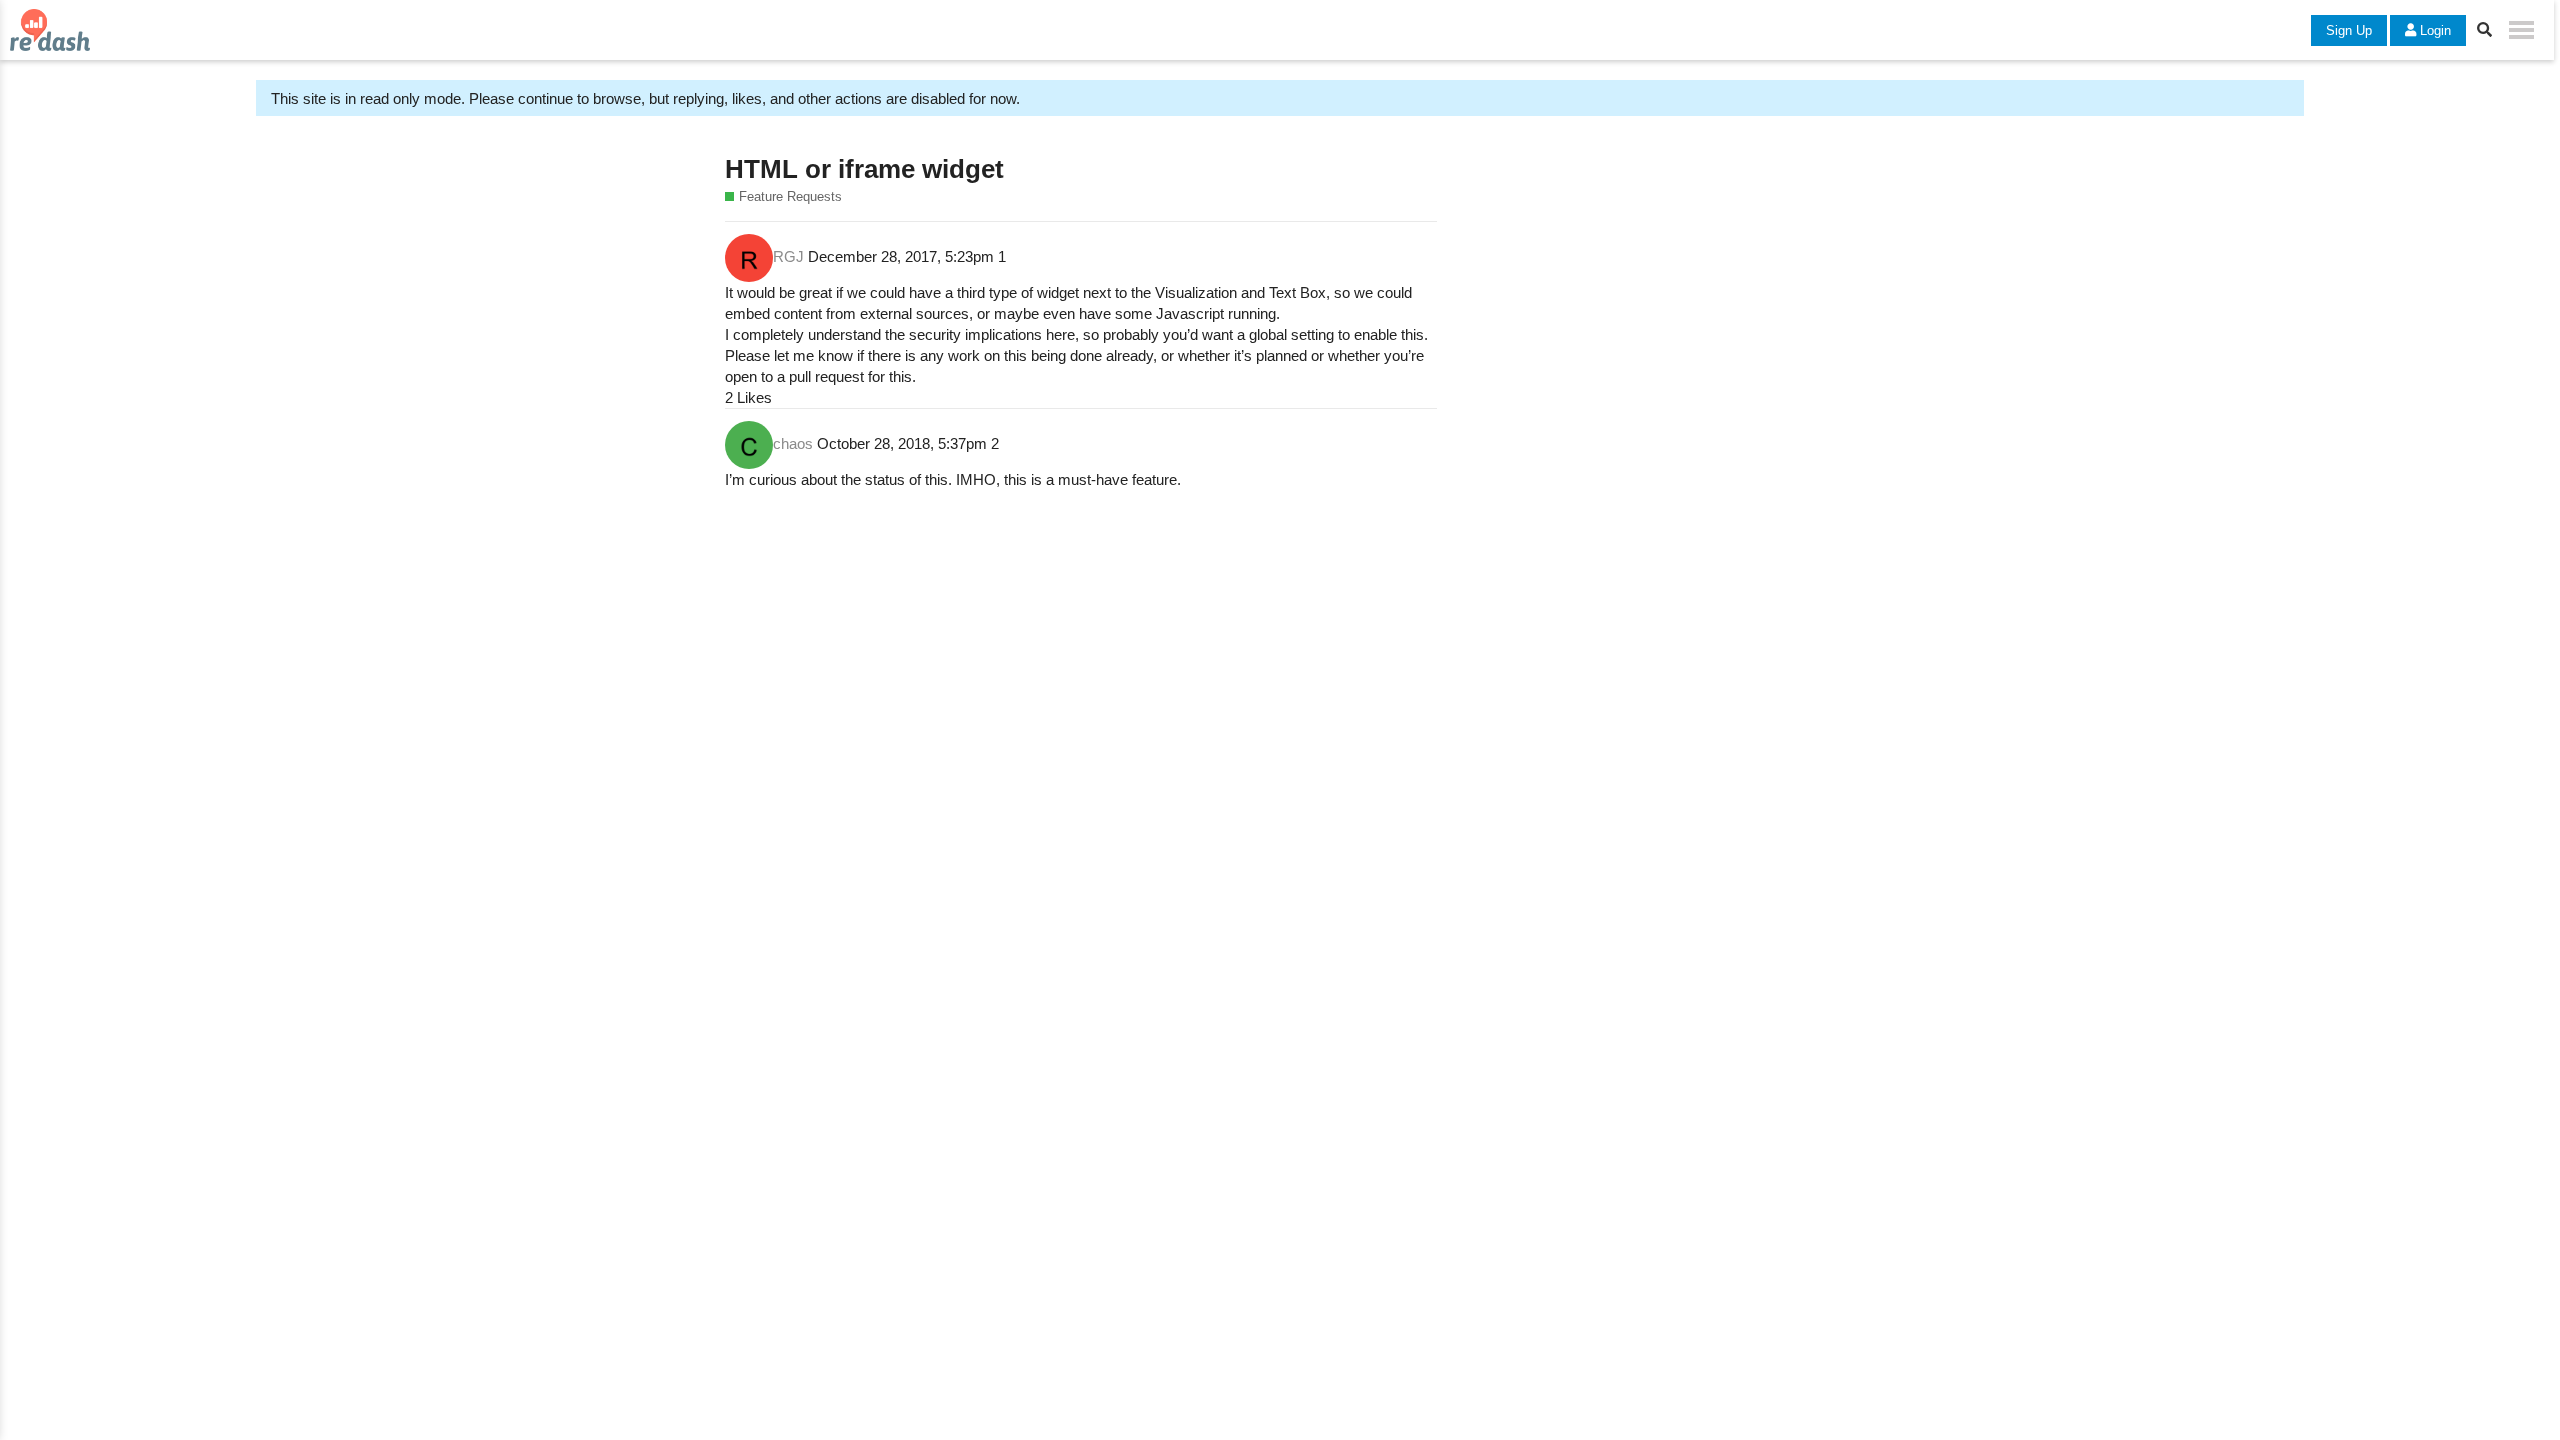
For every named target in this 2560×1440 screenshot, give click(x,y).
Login (2433, 30)
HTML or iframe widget (864, 169)
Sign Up (2349, 30)
